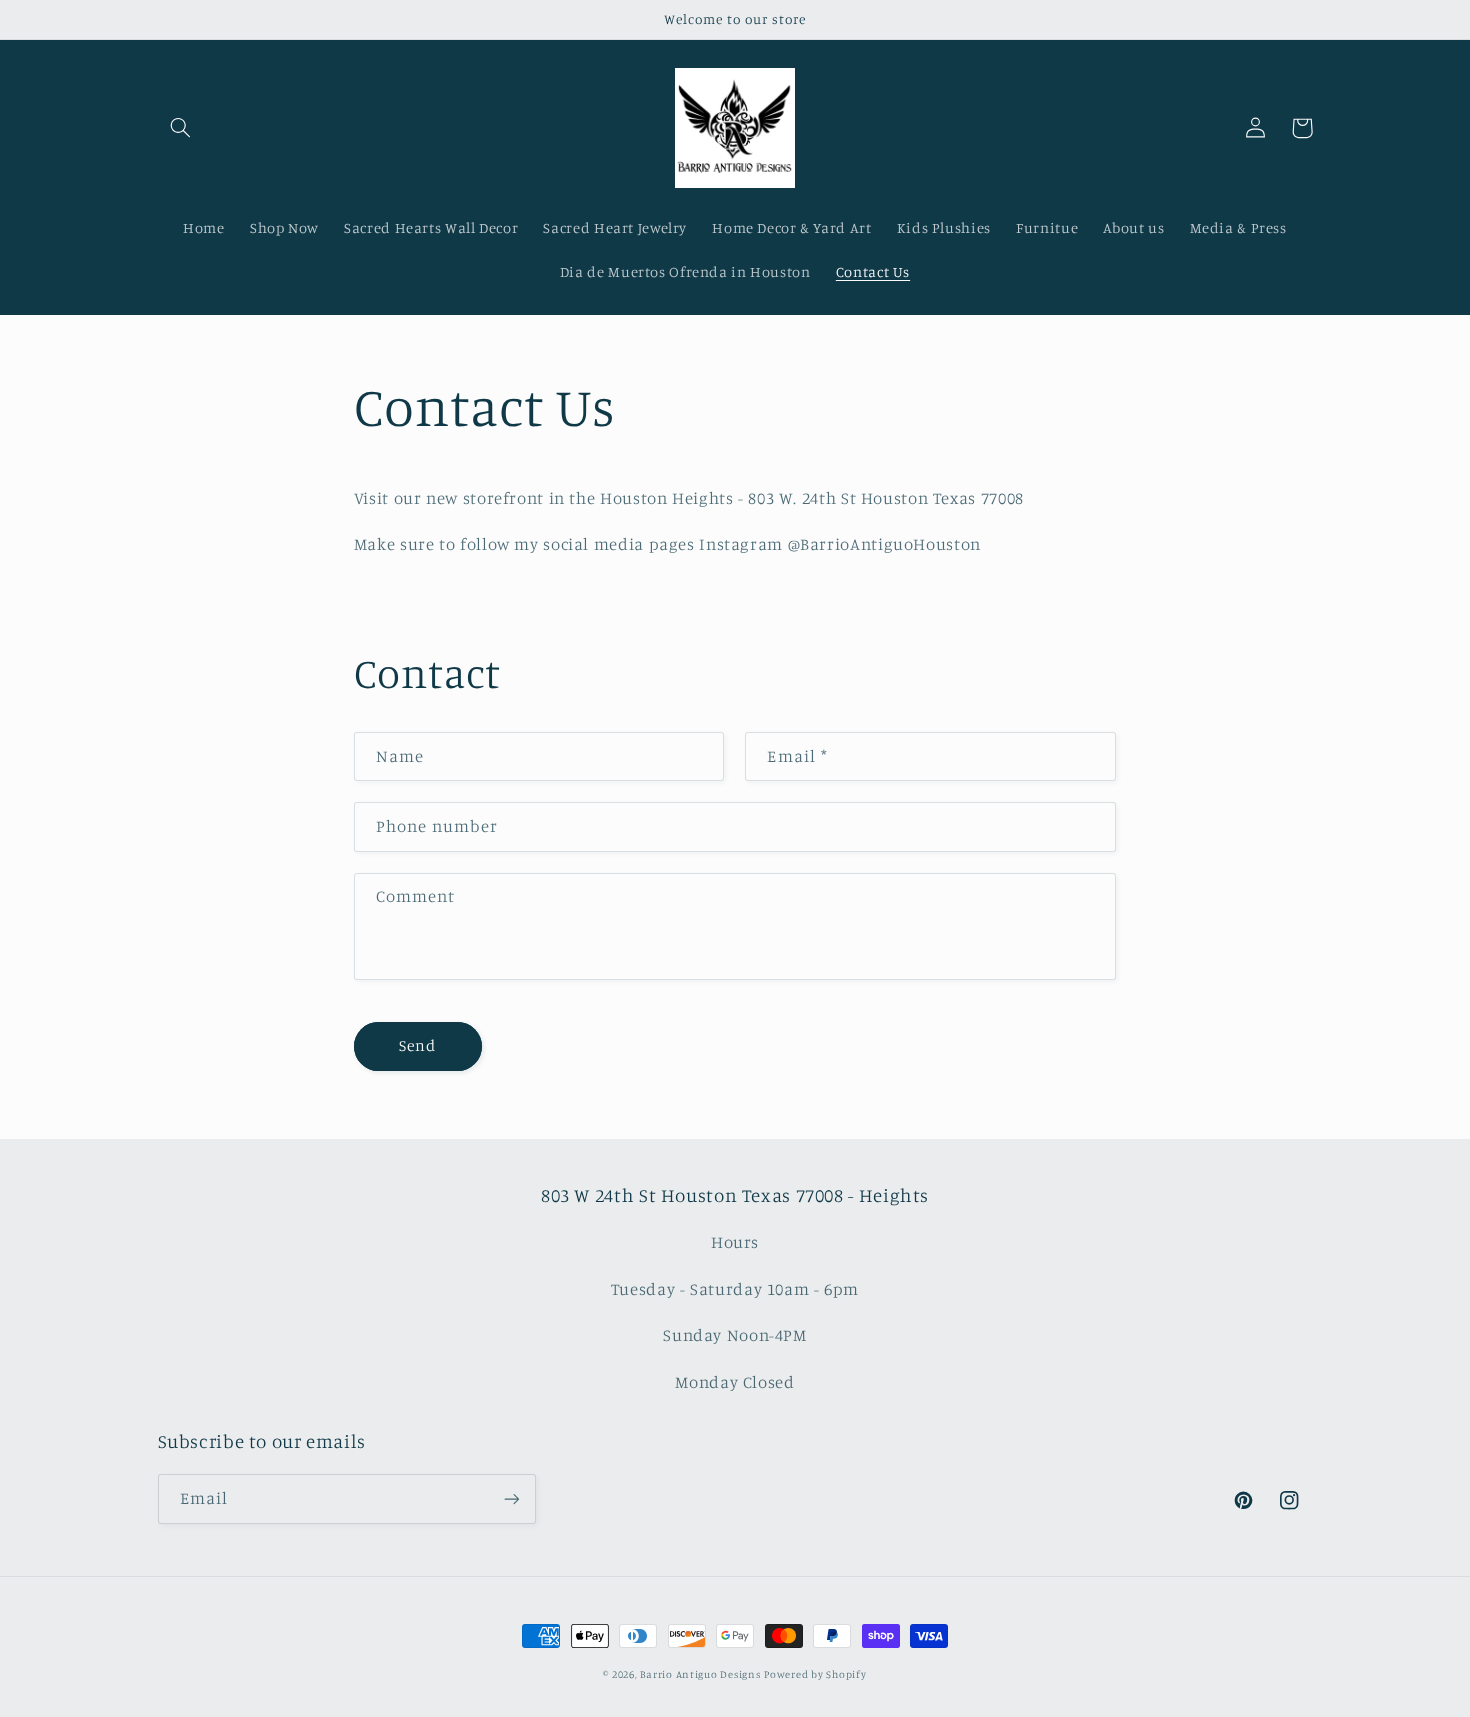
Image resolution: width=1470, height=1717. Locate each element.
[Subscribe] (511, 1498)
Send (417, 1045)
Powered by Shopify (815, 1674)
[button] (181, 128)
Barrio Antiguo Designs (700, 1674)
